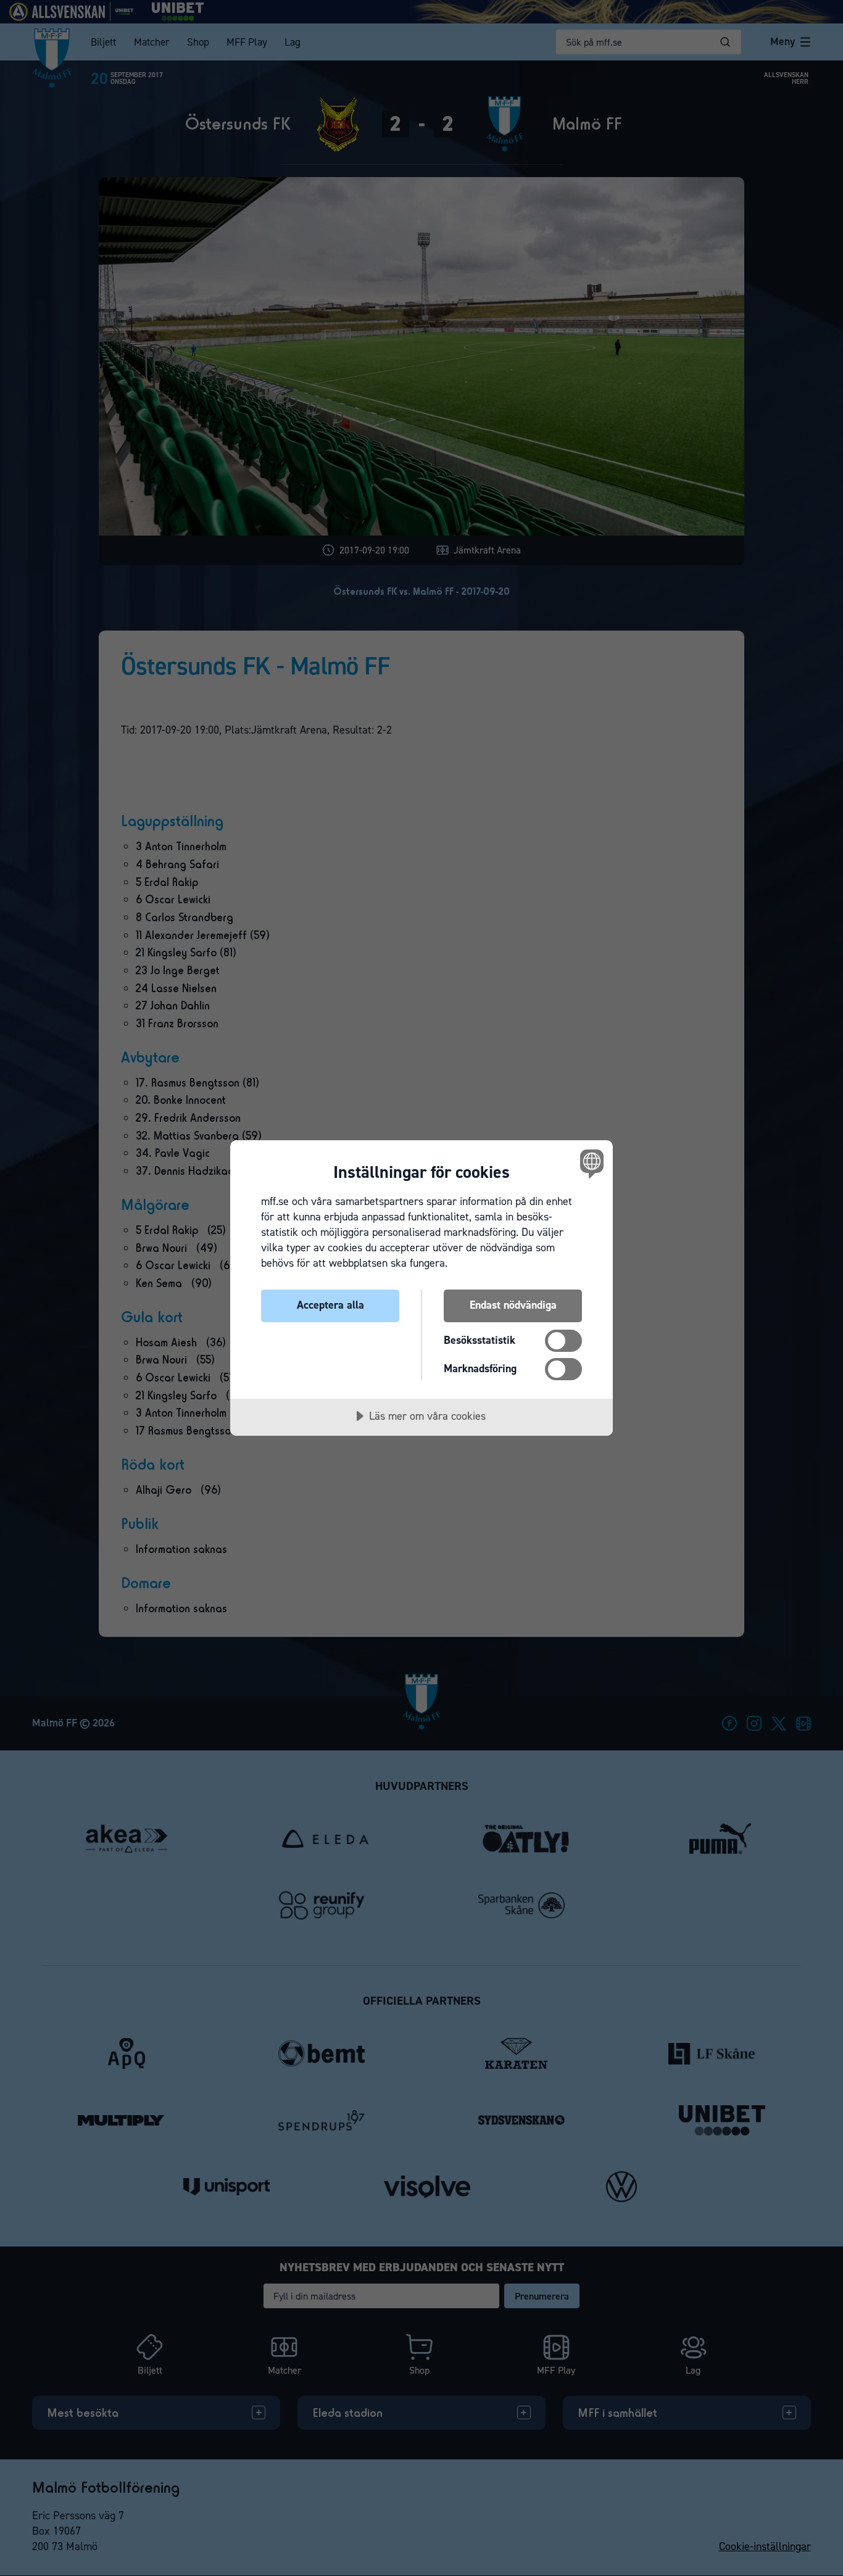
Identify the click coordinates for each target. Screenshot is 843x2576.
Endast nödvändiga (513, 1305)
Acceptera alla (330, 1305)
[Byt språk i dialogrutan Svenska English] (590, 1163)
